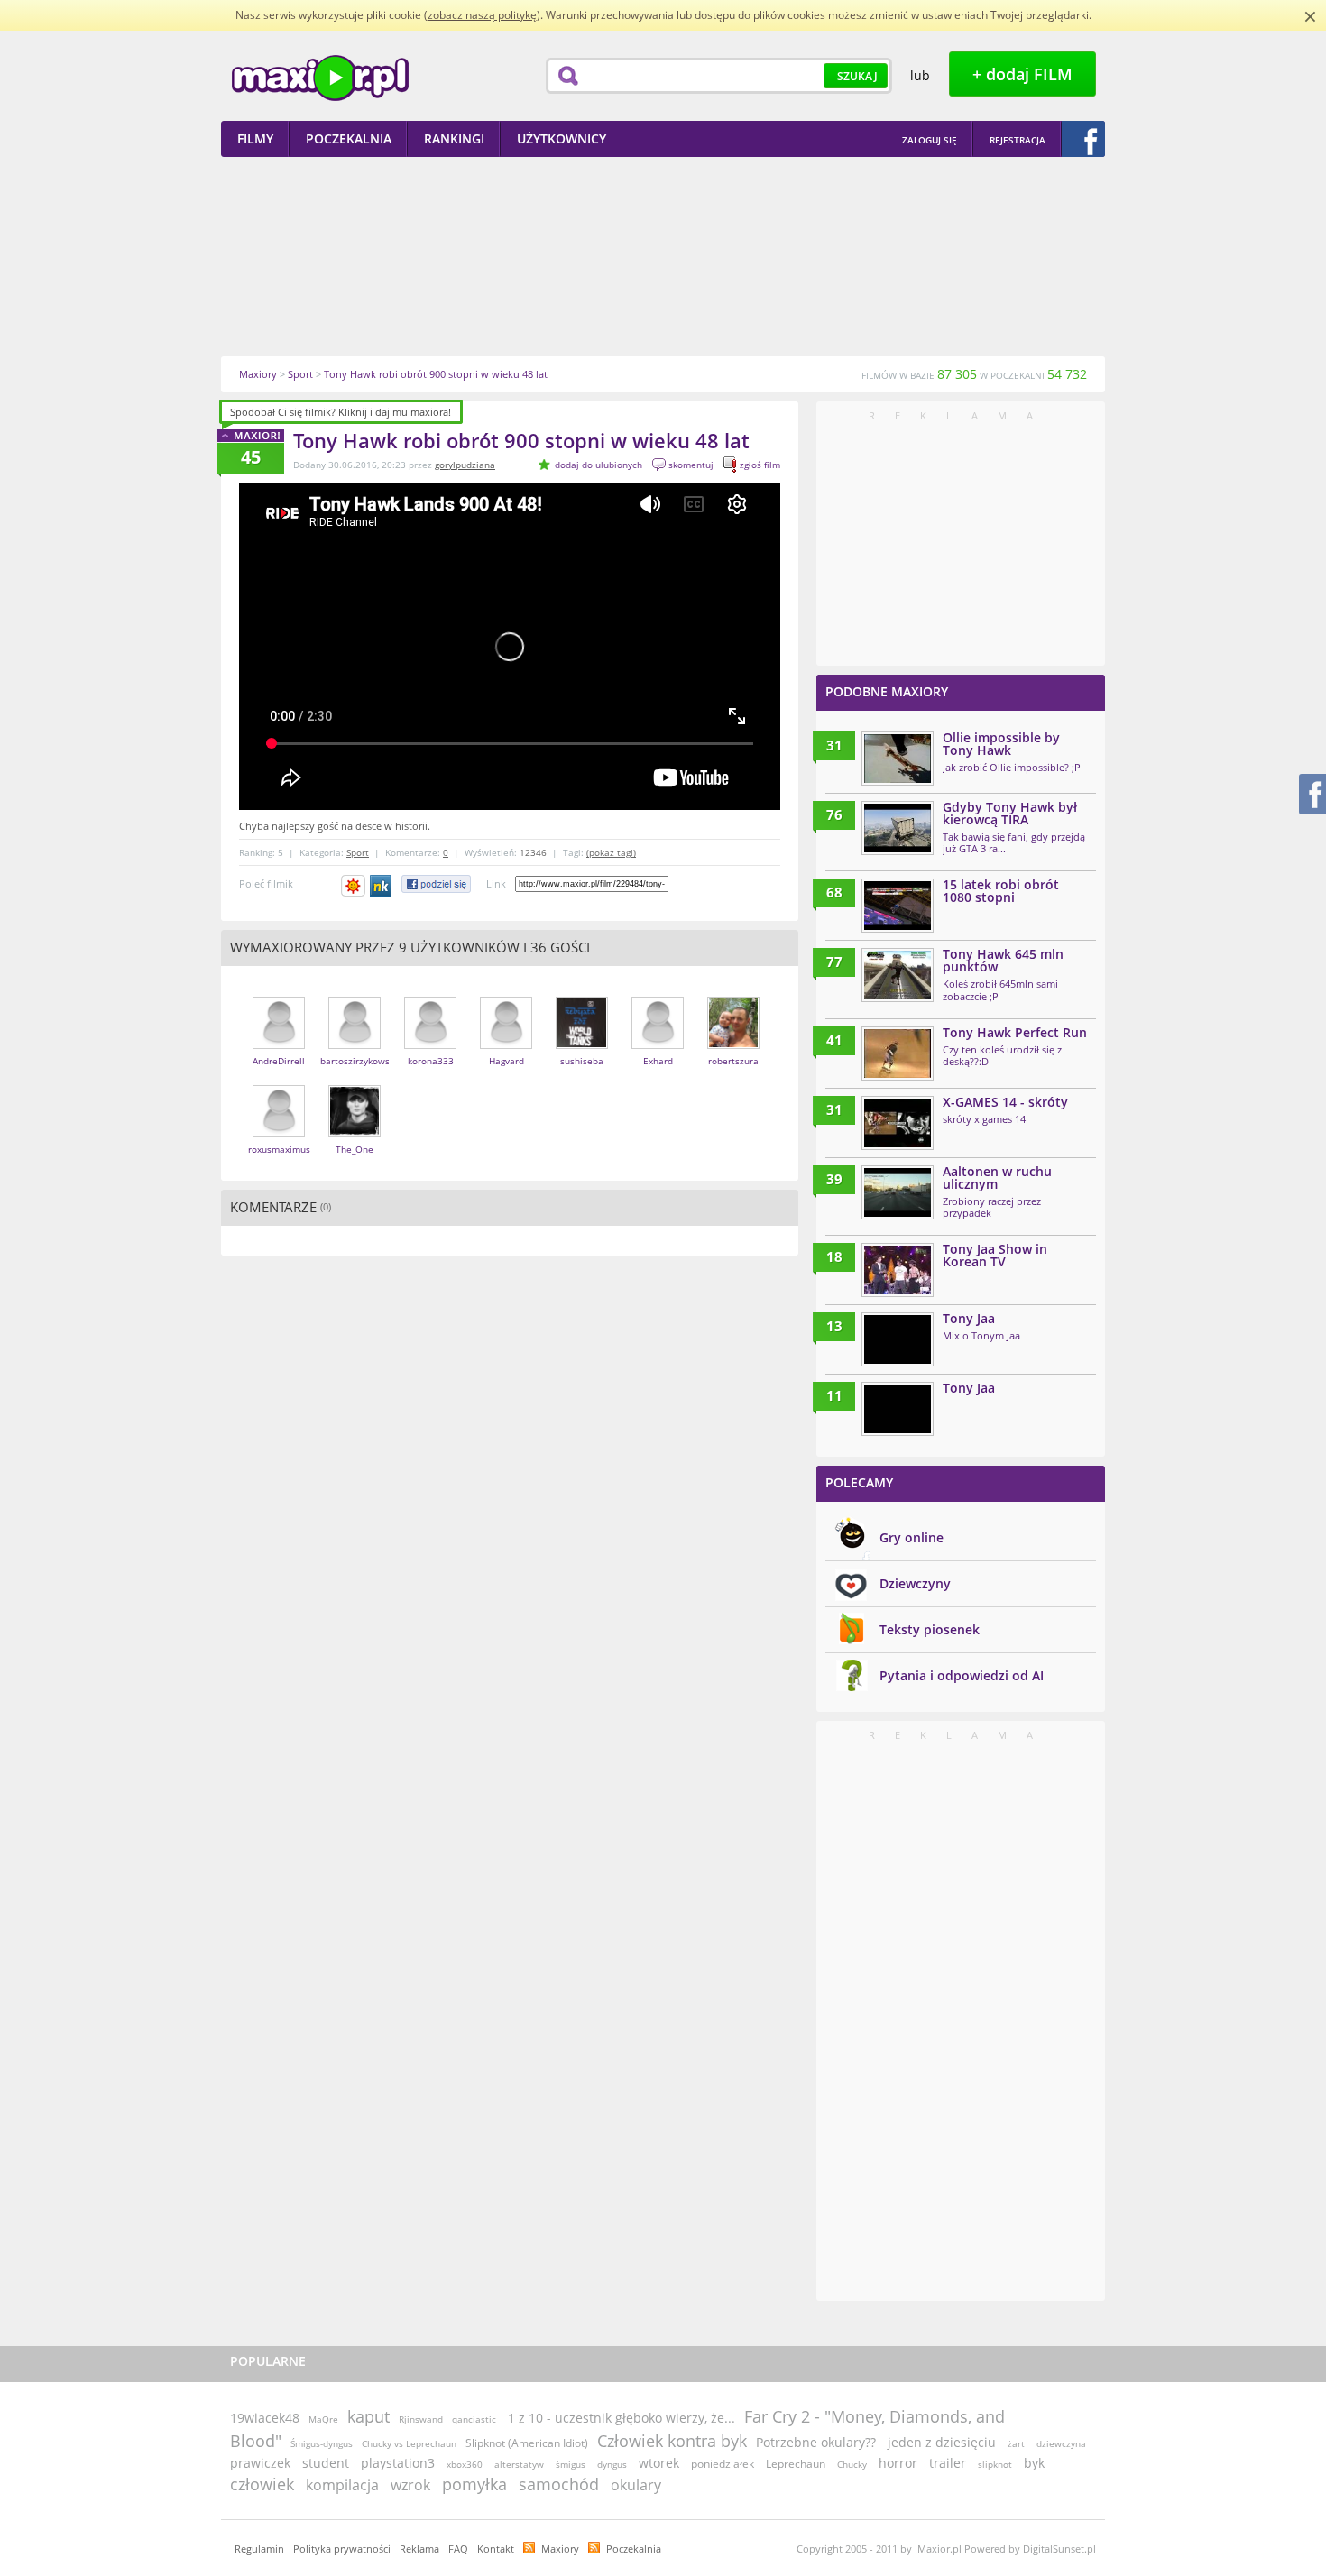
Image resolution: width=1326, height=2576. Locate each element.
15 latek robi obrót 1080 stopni (1001, 891)
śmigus (571, 2464)
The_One (355, 1149)
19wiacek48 (265, 2418)
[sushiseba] (582, 1045)
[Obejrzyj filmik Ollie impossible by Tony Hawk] (898, 759)
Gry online (912, 1537)
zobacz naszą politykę (482, 15)
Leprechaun (796, 2464)
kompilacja (342, 2485)
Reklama (419, 2548)
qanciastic (474, 2419)
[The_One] (355, 1133)
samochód (559, 2484)
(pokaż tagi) (611, 852)
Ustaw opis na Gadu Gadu (353, 886)
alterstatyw (519, 2464)
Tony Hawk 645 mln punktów (1003, 960)
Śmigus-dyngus (322, 2443)
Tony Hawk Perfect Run (1015, 1032)
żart (1016, 2443)
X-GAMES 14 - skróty (1005, 1102)
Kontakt (496, 2548)
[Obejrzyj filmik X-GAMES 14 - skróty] (898, 1123)
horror (898, 2463)
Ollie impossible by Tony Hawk (1001, 744)
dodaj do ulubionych (599, 465)
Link (496, 883)
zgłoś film (760, 465)
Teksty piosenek (930, 1629)
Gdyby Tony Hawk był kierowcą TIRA (1010, 813)
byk (1034, 2463)
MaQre (323, 2419)
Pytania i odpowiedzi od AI (962, 1675)
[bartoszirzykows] (355, 1045)
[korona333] (430, 1045)
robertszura (733, 1061)
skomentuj (691, 465)
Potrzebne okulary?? (816, 2442)
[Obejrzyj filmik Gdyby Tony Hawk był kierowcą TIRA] (898, 828)
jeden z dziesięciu (942, 2442)
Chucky (852, 2464)
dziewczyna (1061, 2443)
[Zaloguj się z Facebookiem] (1083, 139)
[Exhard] (658, 1045)
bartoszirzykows (355, 1061)
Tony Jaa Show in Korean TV (995, 1255)
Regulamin (259, 2548)
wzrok (410, 2485)
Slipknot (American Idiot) (527, 2443)
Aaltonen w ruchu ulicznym (997, 1178)
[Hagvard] (506, 1045)
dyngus (612, 2464)
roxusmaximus (279, 1149)
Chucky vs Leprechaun (409, 2443)
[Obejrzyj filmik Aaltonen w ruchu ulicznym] (898, 1192)
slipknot (995, 2464)
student (326, 2463)
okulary (636, 2485)
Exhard (658, 1061)
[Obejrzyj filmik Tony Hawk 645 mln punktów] (898, 975)
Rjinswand (421, 2419)
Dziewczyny (915, 1583)
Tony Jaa (969, 1318)
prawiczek (260, 2463)
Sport (358, 852)
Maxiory (560, 2548)
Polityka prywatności (342, 2548)
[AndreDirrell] (279, 1045)
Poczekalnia (634, 2548)
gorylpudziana (465, 465)
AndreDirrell (279, 1061)
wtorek (659, 2463)
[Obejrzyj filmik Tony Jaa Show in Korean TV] (898, 1270)
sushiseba (582, 1061)
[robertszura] (733, 1045)
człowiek (262, 2484)
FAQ (458, 2548)
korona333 (431, 1061)
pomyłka (474, 2484)
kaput (368, 2416)
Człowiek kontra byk (672, 2441)
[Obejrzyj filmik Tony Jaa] (898, 1339)
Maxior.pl (320, 78)
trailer (948, 2463)
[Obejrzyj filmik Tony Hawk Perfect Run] (898, 1053)
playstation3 (398, 2463)
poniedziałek (723, 2464)
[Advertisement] (663, 256)
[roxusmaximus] (279, 1133)
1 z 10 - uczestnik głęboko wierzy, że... (622, 2418)
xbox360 (465, 2464)
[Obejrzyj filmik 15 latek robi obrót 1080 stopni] (898, 906)
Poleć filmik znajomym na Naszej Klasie (382, 886)
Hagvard (506, 1061)
